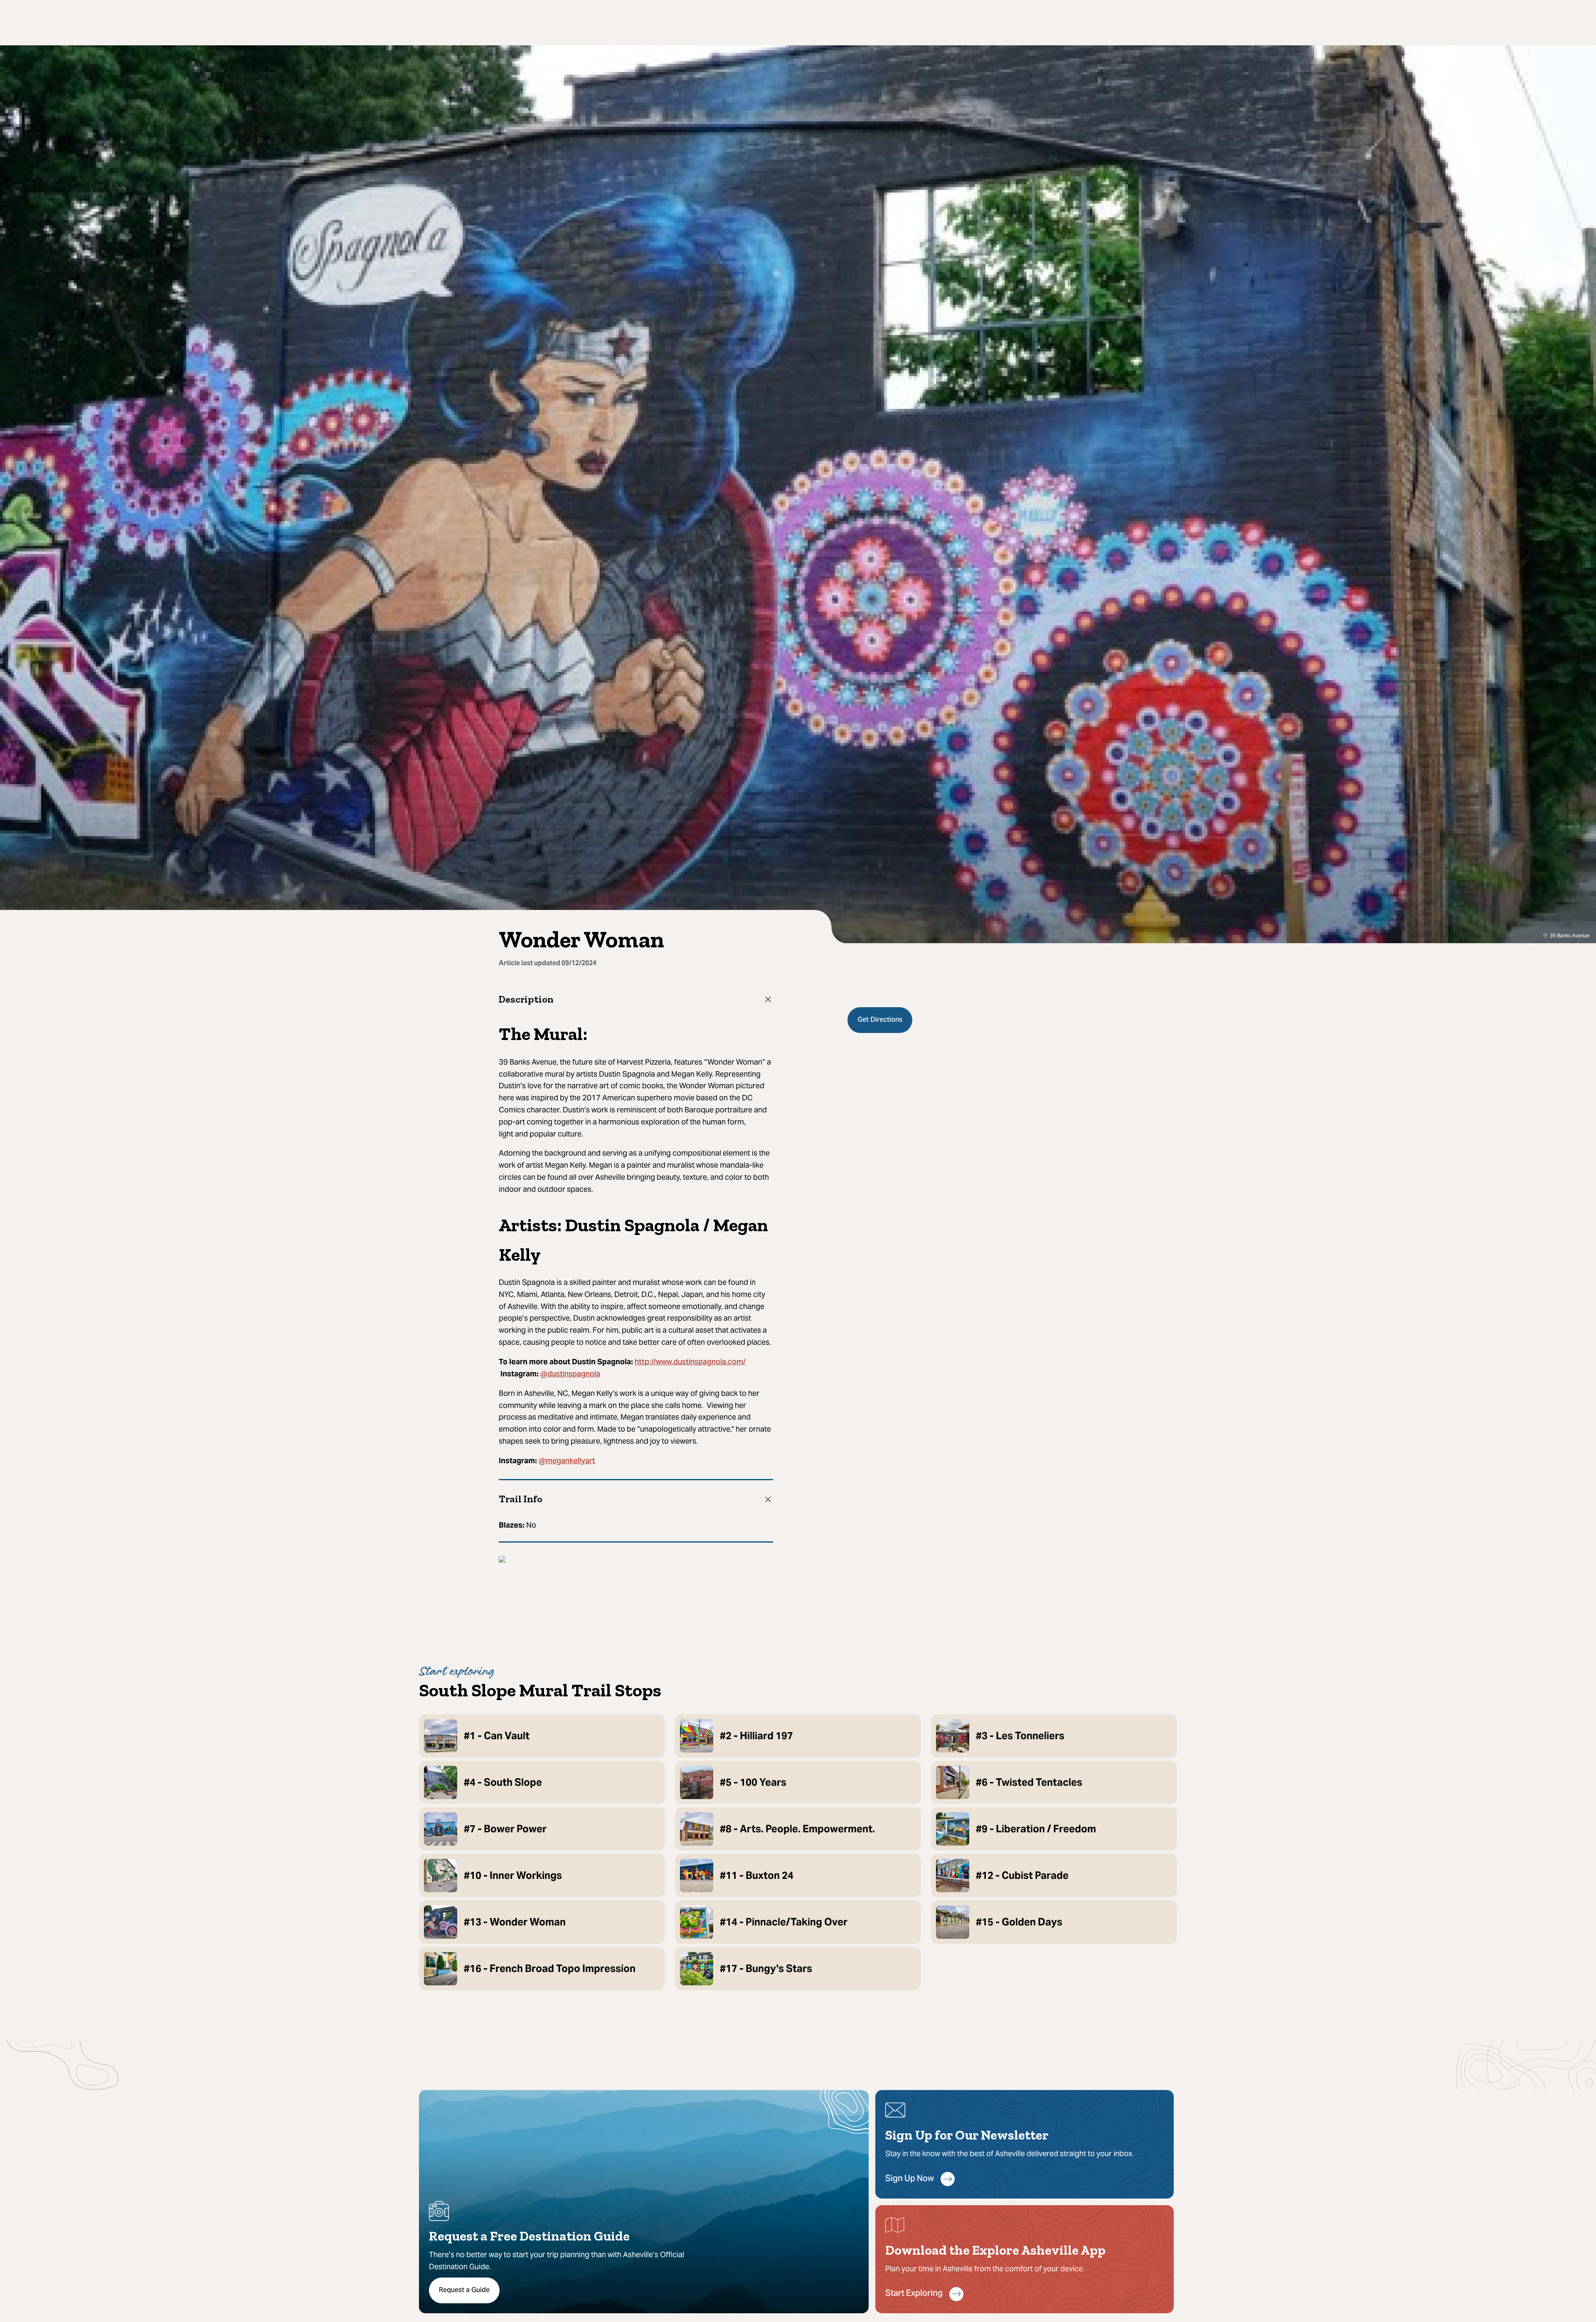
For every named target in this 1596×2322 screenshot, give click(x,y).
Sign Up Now (910, 2179)
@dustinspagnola (570, 1374)
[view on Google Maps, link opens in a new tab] (502, 1560)
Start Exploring (914, 2294)
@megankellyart (567, 1461)
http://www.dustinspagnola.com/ (690, 1362)
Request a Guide (464, 2290)
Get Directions (880, 1020)
